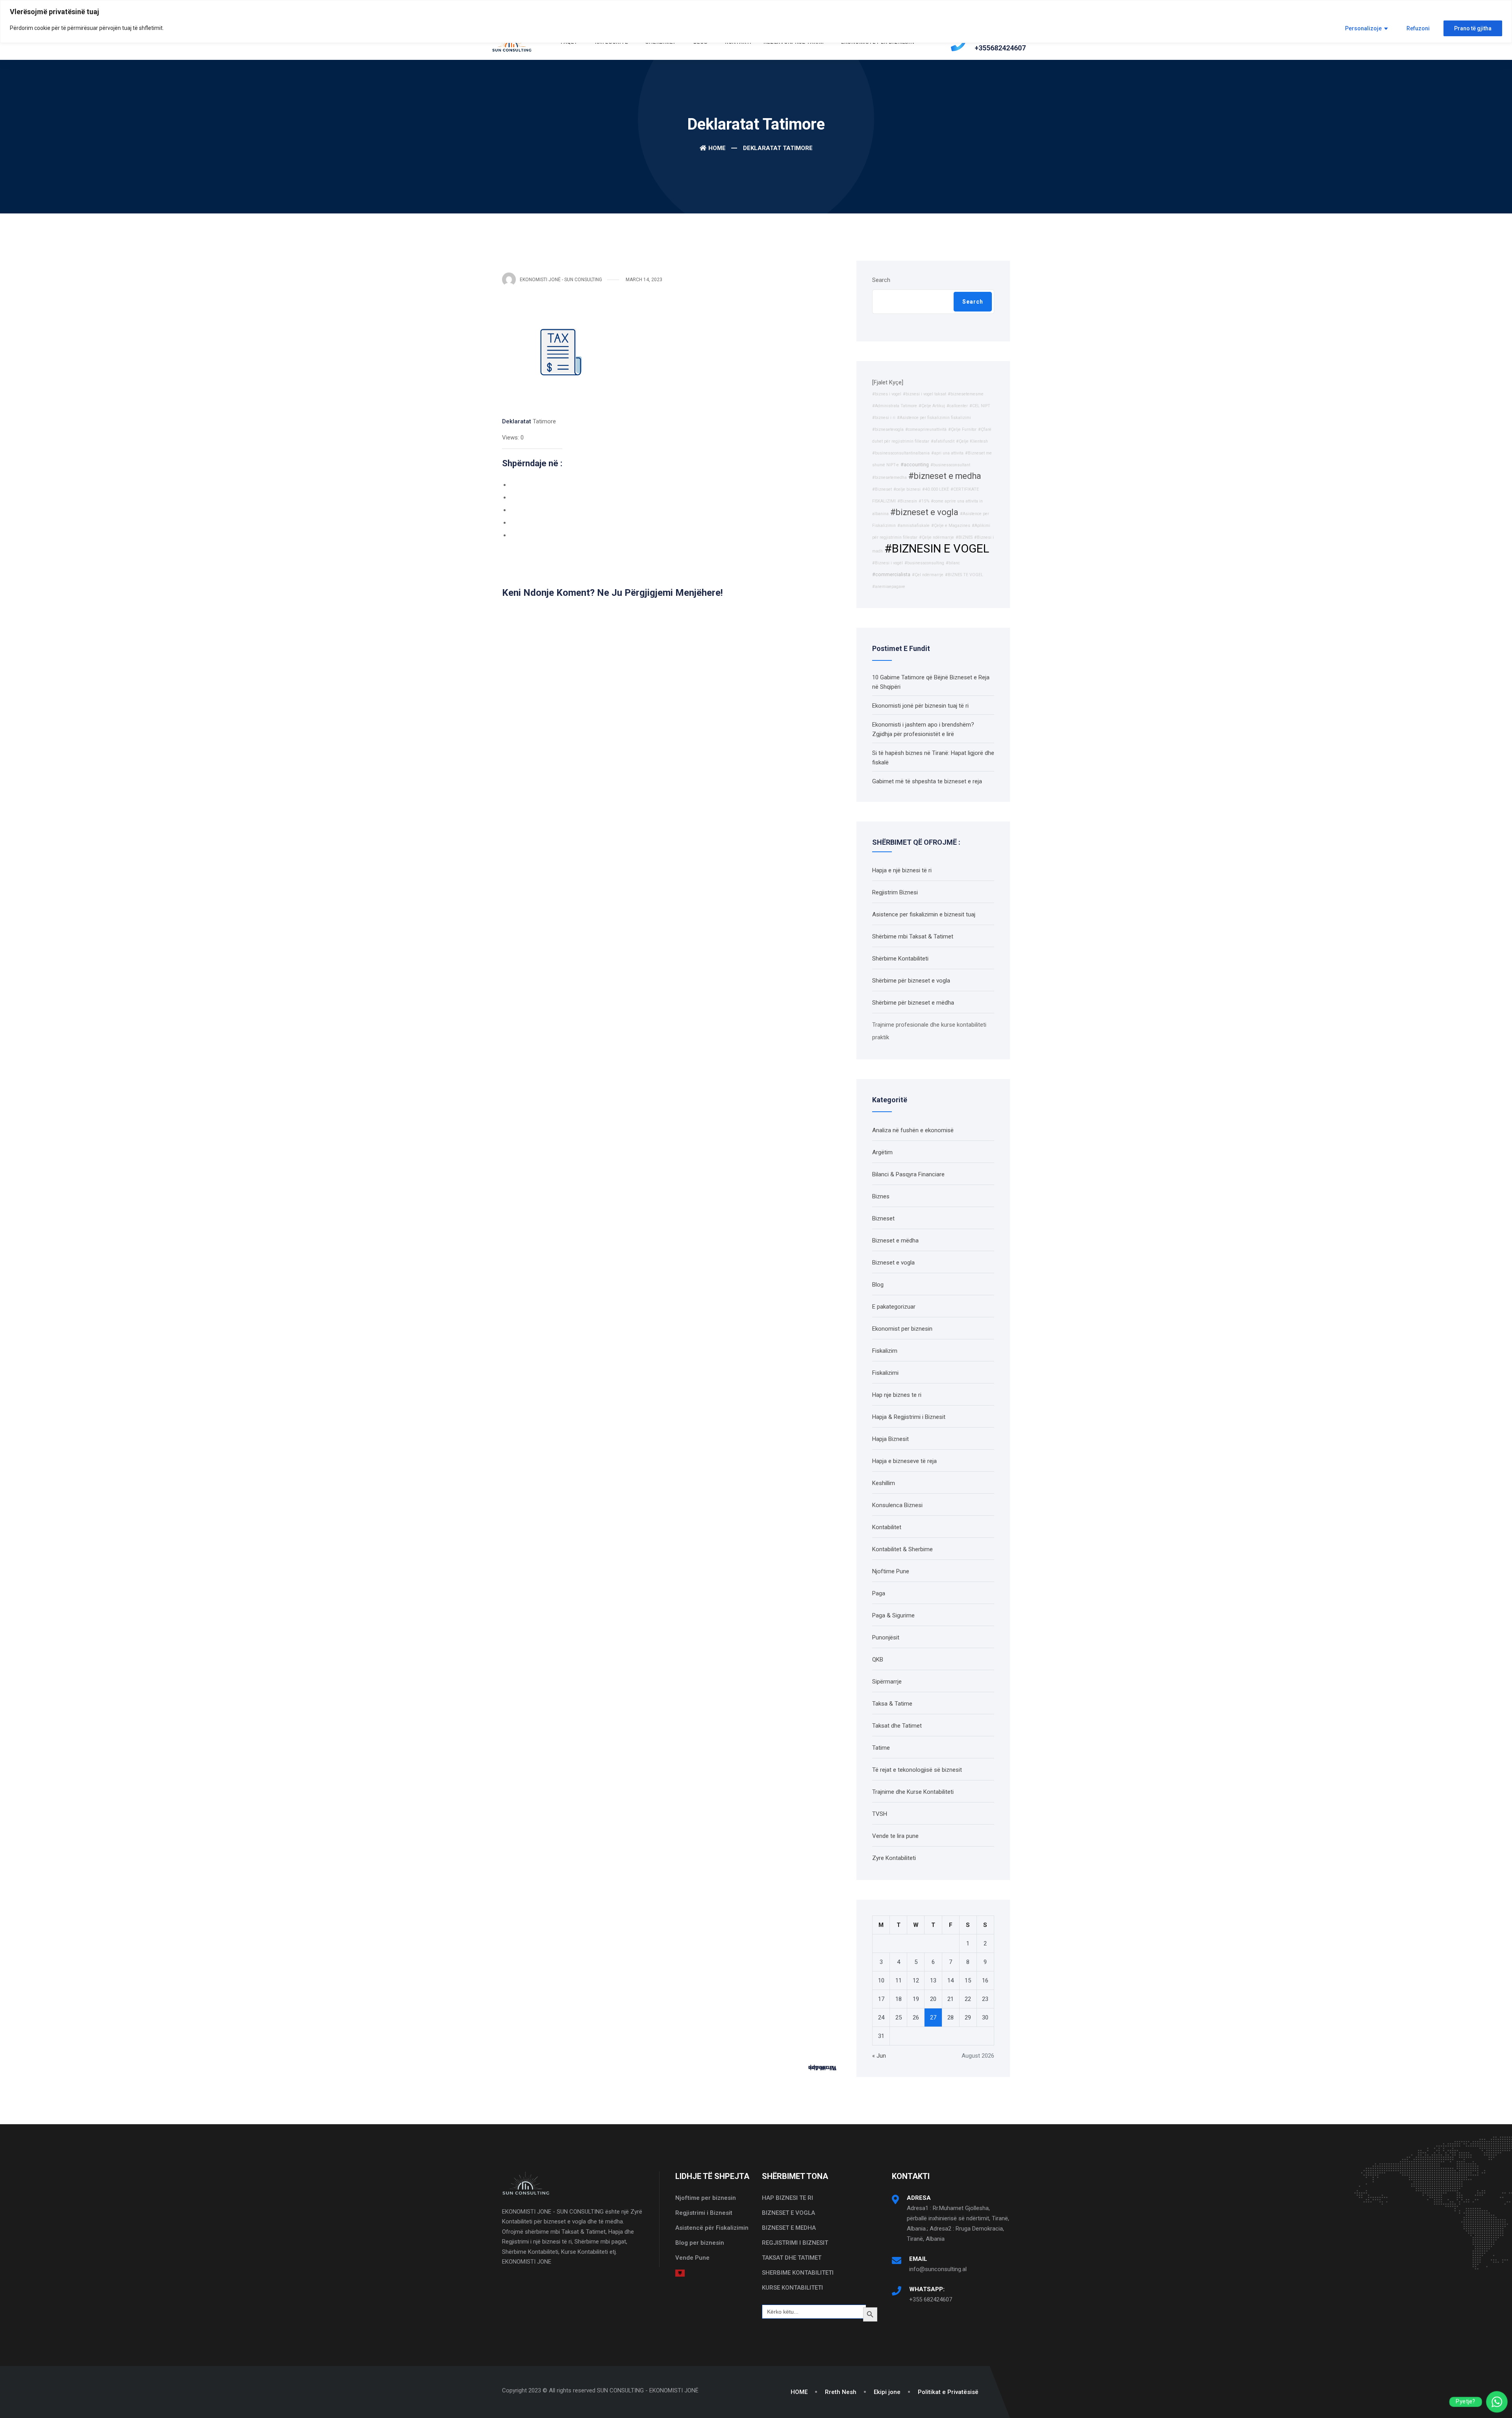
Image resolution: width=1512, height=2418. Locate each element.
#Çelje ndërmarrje (937, 537)
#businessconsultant (950, 465)
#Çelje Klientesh (972, 441)
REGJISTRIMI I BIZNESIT (795, 2243)
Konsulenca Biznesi (897, 1505)
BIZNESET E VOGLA (788, 2213)
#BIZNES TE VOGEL (964, 575)
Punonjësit (886, 1637)
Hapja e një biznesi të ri (902, 870)
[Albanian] (680, 2273)
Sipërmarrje (887, 1682)
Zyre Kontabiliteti (894, 1858)
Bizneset (883, 1218)
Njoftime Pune (891, 1571)
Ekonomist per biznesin (902, 1329)
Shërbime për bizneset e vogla (911, 981)
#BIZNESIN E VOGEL (937, 549)
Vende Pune (692, 2258)
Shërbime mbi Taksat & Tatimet (913, 936)
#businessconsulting (924, 563)
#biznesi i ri (884, 418)
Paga (879, 1593)
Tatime (881, 1748)
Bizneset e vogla (893, 1263)
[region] (756, 21)
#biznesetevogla (888, 429)
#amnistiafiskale (913, 526)
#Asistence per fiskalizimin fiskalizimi (934, 418)
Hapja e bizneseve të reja (904, 1461)
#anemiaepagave (889, 587)
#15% (924, 501)
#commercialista (891, 574)
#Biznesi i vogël (888, 563)
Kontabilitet (887, 1527)
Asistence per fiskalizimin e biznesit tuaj (924, 914)
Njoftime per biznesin (706, 2198)
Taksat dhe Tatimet (897, 1726)
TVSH (880, 1814)
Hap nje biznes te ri (897, 1395)
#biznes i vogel (887, 394)
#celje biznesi (907, 489)
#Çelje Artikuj (932, 406)
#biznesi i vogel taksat (925, 394)
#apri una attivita (947, 453)
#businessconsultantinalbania (901, 453)
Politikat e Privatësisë (948, 2392)
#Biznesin (907, 501)
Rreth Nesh (841, 2392)
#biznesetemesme (966, 394)
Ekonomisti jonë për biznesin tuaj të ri (920, 706)
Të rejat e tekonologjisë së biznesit (917, 1770)
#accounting (915, 465)
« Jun (879, 2056)
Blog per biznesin (700, 2243)
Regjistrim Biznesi (895, 892)
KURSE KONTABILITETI (792, 2288)
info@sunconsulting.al (938, 2269)
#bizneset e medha (945, 476)
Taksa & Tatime (892, 1704)
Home (717, 148)
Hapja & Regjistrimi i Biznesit (909, 1417)
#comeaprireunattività (926, 429)
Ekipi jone (887, 2392)
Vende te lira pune (895, 1836)
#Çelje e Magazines (951, 526)
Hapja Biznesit (890, 1439)
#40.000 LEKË (936, 489)
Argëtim (882, 1152)
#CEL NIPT (980, 406)
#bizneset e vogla (924, 512)
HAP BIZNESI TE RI (787, 2198)
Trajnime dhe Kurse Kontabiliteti (913, 1792)
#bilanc (953, 563)
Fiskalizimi (885, 1373)
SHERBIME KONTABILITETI (798, 2273)
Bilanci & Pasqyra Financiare (908, 1174)
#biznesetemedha (889, 477)
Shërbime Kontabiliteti (900, 959)
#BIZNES (964, 537)
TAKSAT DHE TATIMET (792, 2258)
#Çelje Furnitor (962, 429)
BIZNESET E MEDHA (789, 2228)
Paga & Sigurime (893, 1615)
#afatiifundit (943, 441)
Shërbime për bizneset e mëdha (913, 1003)
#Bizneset (882, 489)
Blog (878, 1285)
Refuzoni (1418, 28)
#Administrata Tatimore (895, 406)
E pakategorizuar (894, 1307)
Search (881, 280)
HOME (799, 2392)
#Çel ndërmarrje (928, 575)
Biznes (881, 1196)
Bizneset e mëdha (895, 1241)
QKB (878, 1660)
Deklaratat (517, 421)
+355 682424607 (931, 2299)
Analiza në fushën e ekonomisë (913, 1130)
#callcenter (957, 406)
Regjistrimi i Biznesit (704, 2213)
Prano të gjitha (1473, 28)
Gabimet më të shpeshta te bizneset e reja (927, 781)
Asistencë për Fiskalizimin (712, 2228)
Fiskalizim (885, 1351)
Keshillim (884, 1483)
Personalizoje (1363, 28)
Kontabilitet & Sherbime (902, 1549)
